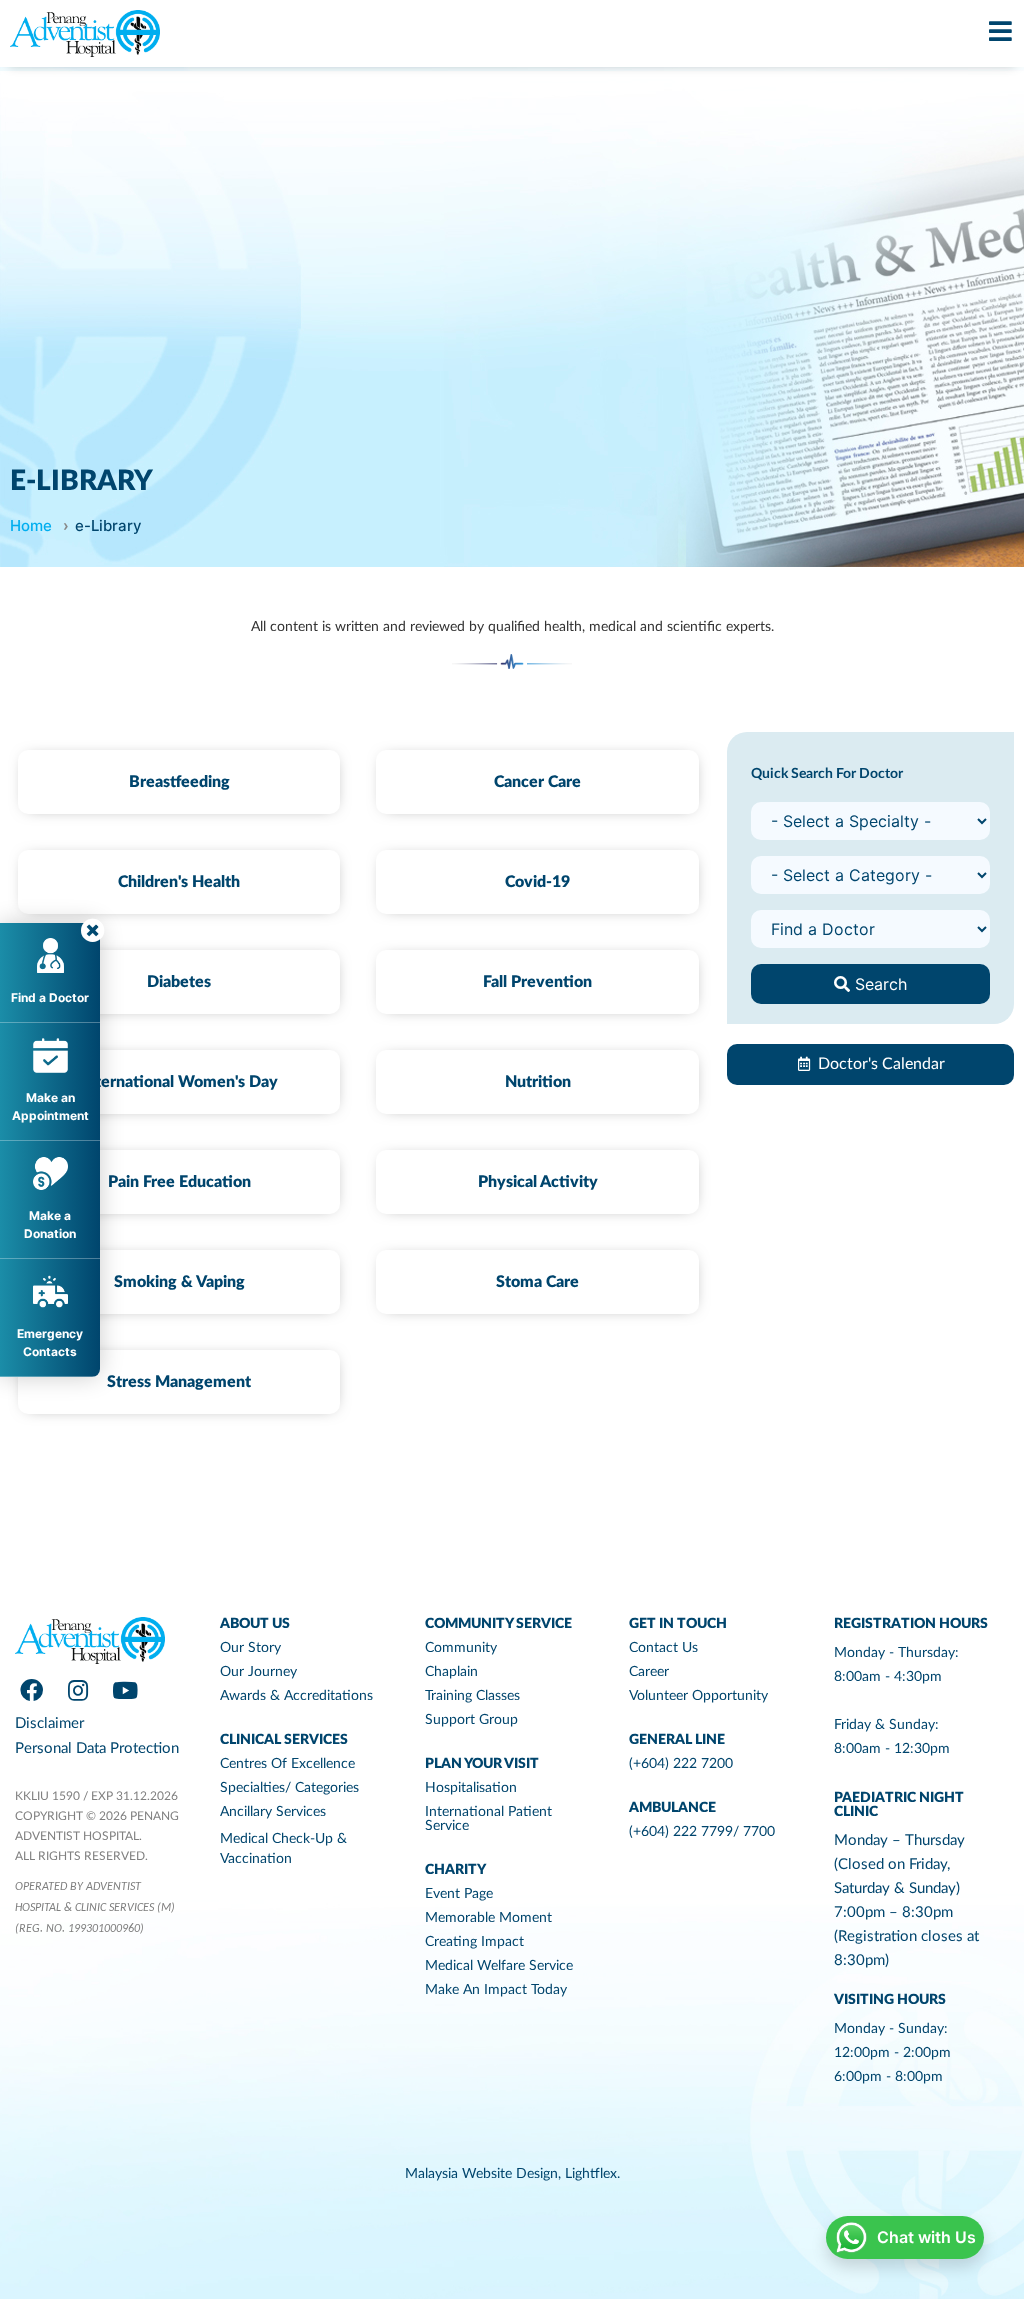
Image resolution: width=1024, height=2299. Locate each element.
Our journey (258, 1672)
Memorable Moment (488, 1918)
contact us (663, 1648)
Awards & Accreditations (296, 1696)
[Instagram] (78, 1690)
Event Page (459, 1894)
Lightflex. (592, 2174)
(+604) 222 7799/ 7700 (702, 1832)
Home (31, 525)
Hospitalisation (471, 1788)
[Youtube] (125, 1690)
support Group (471, 1720)
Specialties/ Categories (289, 1788)
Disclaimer (49, 1723)
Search (878, 984)
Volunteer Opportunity (698, 1696)
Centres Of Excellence (287, 1764)
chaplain (451, 1672)
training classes (472, 1696)
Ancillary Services (273, 1812)
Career (649, 1672)
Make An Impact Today (496, 1990)
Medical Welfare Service (499, 1966)
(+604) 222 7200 (681, 1764)
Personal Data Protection (97, 1748)
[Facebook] (31, 1690)
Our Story (250, 1648)
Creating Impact (474, 1942)
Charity (455, 1870)
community (461, 1648)
